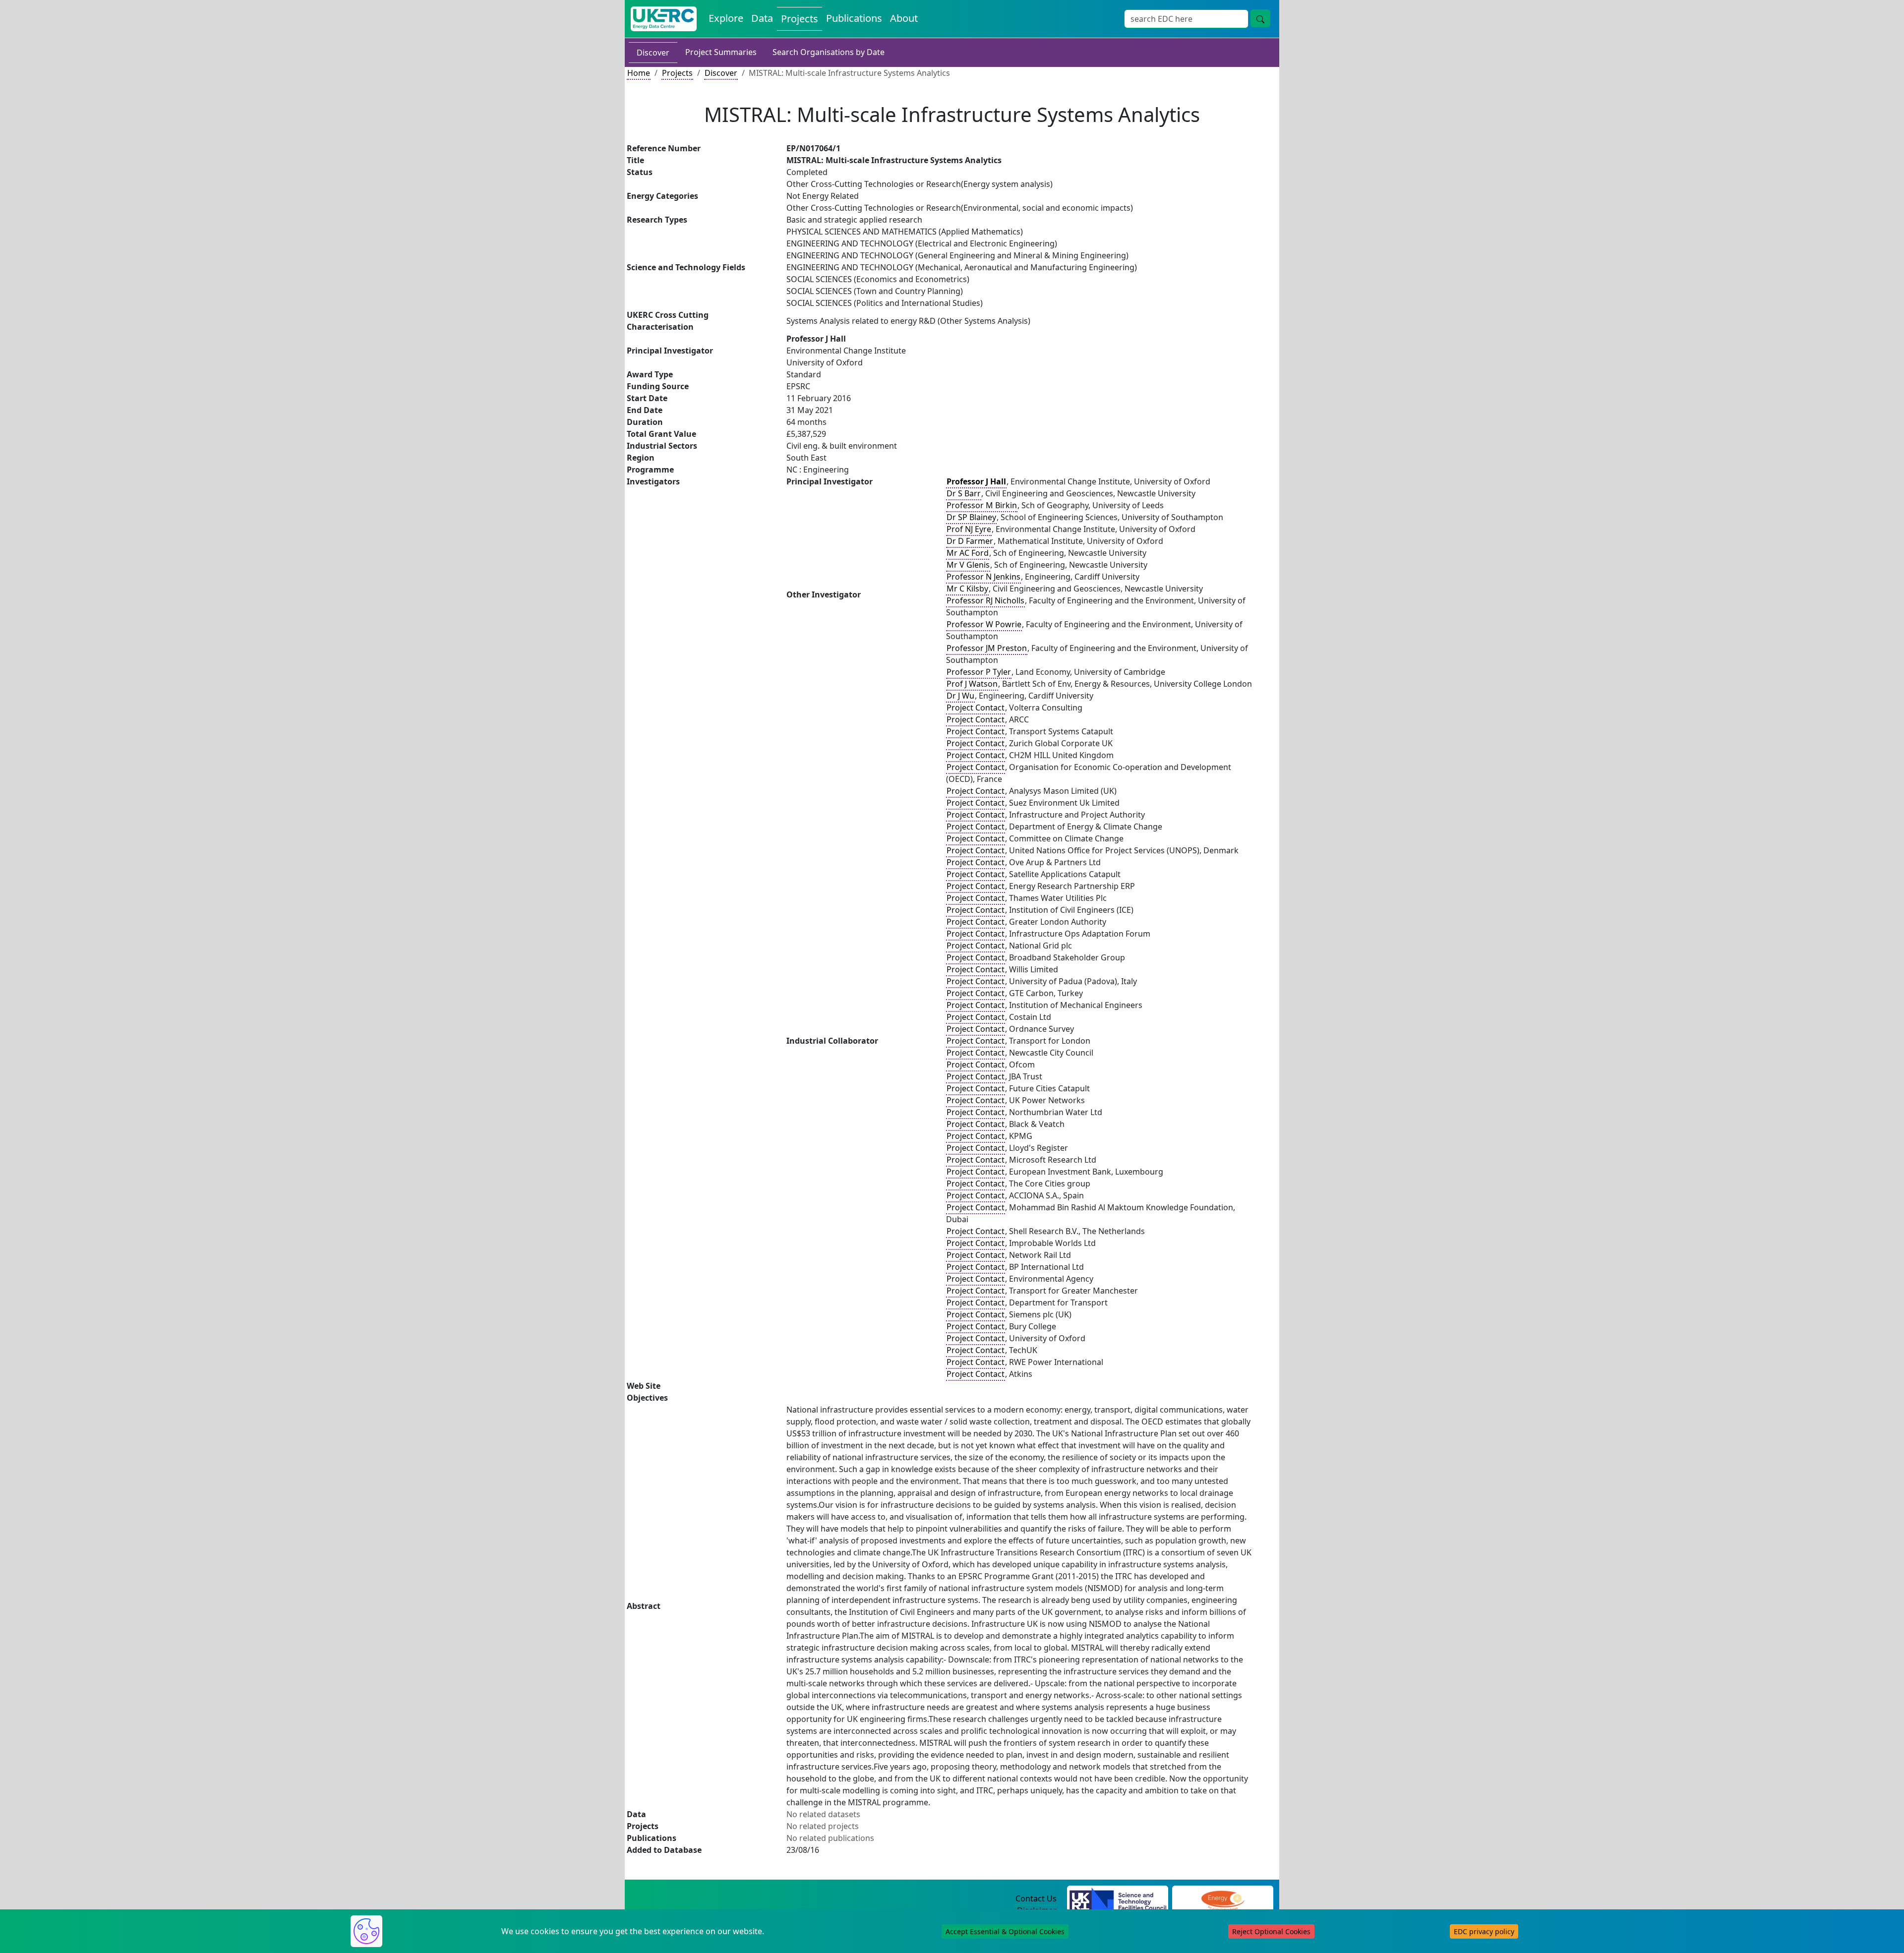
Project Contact (976, 708)
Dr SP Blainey (971, 517)
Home (639, 73)
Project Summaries (721, 52)
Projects (800, 19)
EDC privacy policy (1484, 1931)
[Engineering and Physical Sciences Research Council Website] (1222, 1899)
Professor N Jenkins (983, 577)
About (904, 18)
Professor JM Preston (987, 648)
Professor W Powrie (984, 624)
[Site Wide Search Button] (1260, 18)
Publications (854, 18)
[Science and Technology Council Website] (1118, 1899)
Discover (653, 53)
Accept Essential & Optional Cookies (1005, 1931)
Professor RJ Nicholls (985, 600)
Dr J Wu (960, 696)
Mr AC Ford (968, 553)
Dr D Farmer (970, 541)
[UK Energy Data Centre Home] (664, 19)
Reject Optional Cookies (1271, 1931)
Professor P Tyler (979, 672)
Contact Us (1036, 1898)
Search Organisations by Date (829, 52)
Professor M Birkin (982, 505)
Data (762, 18)
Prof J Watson (972, 684)
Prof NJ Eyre (969, 529)
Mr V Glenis (968, 565)
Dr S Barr (964, 493)
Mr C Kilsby (967, 589)
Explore (726, 18)
